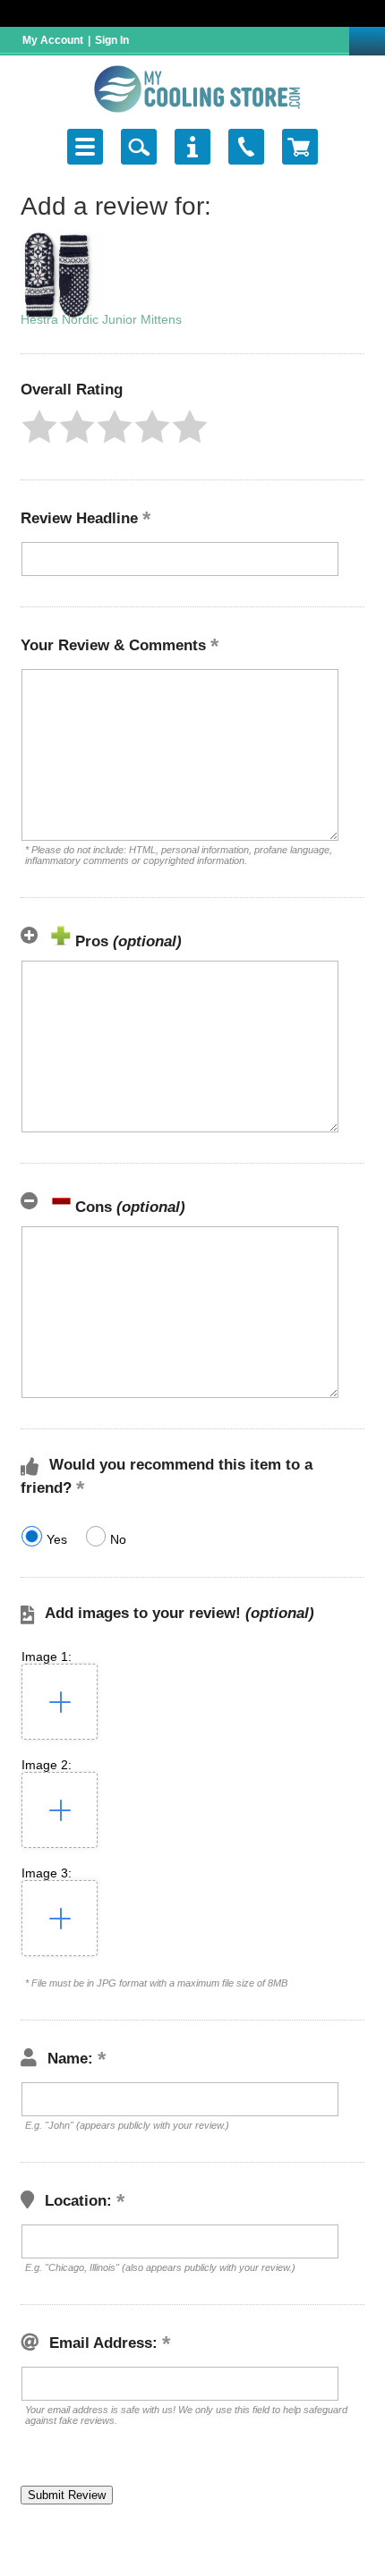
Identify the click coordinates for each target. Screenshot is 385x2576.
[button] (39, 427)
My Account (53, 40)
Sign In (112, 40)
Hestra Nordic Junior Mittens (101, 319)
